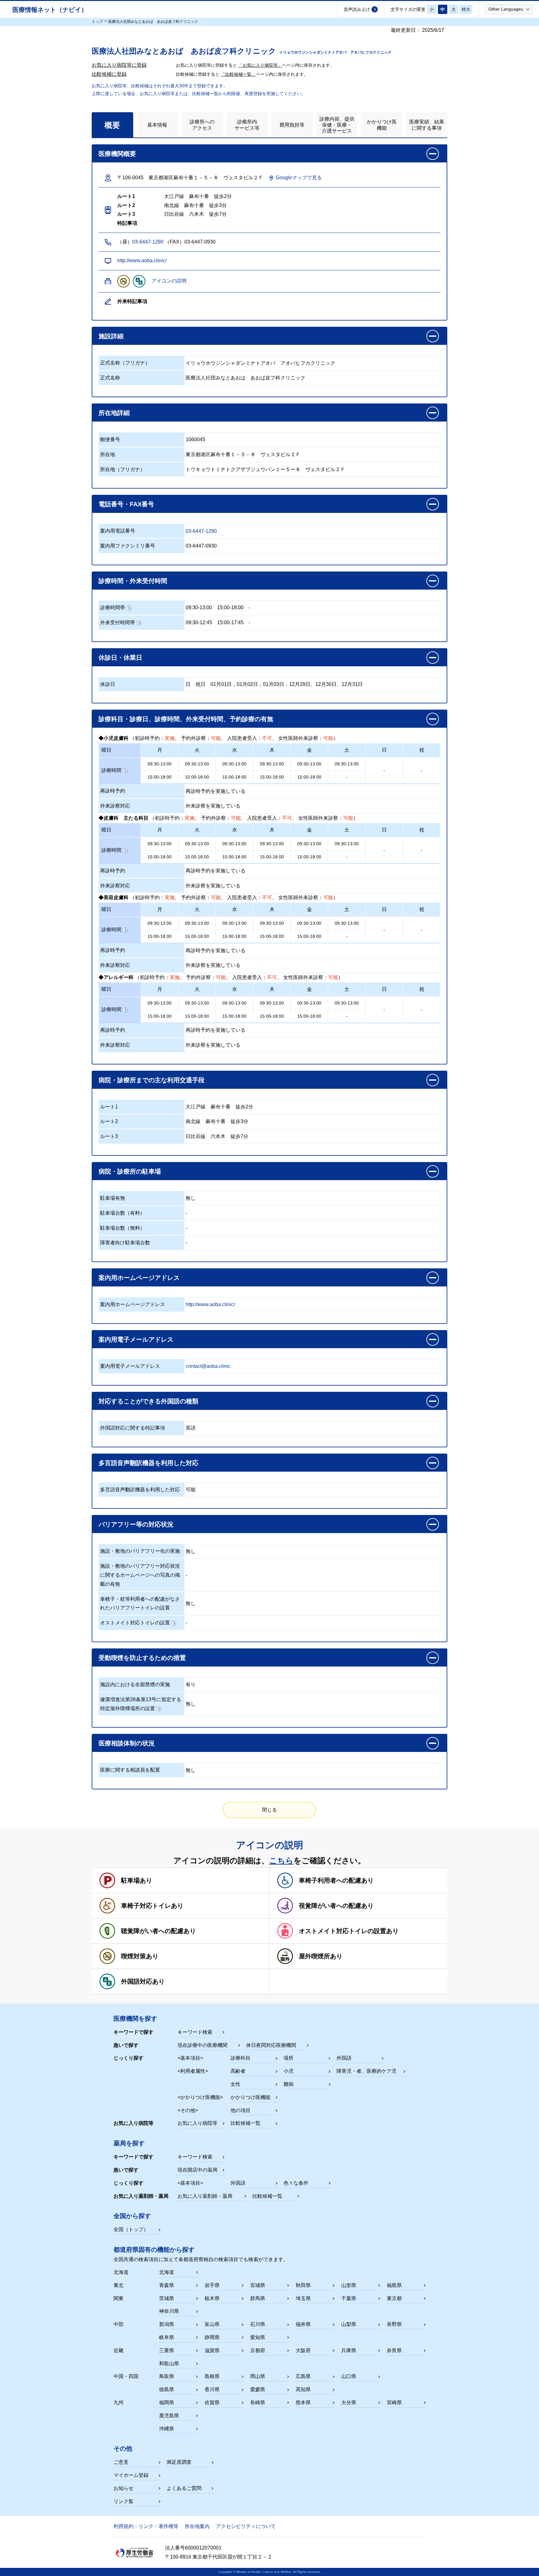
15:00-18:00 (230, 608)
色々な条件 (296, 2183)
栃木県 (212, 2298)
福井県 (303, 2324)
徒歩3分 (239, 1121)
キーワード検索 (195, 2032)
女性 (236, 2084)
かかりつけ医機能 (382, 125)
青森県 (167, 2285)
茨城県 (167, 2298)
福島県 (394, 2285)
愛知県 (258, 2337)
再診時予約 (113, 791)
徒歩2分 (244, 1107)
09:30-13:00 (199, 608)
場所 (289, 2058)
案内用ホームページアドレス (133, 1304)
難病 (289, 2084)
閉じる (269, 1810)
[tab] (112, 125)
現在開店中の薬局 (197, 2170)
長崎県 (258, 2402)
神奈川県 (169, 2311)
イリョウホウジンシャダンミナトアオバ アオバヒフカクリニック (260, 363)
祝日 (201, 684)
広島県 (303, 2376)
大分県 (349, 2402)
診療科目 (240, 2058)
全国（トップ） (131, 2229)
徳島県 (167, 2389)
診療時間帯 (113, 608)
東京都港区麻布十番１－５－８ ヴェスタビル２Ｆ (243, 454)
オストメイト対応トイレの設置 (135, 1623)
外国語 (344, 2058)
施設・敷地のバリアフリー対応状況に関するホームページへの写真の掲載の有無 (140, 1575)
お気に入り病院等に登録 (119, 65)
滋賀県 (212, 2350)
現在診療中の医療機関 (202, 2045)
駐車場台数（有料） (123, 1213)
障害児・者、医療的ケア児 (367, 2071)
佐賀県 (212, 2402)
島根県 (212, 2376)
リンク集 (124, 2501)
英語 (191, 1428)
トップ (97, 22)
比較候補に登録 (109, 74)
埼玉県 (303, 2298)
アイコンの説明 (169, 281)
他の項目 (240, 2110)
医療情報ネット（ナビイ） (50, 10)
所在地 (108, 454)
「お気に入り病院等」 (260, 65)
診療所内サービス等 (247, 125)
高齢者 (238, 2071)
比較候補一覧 (245, 2123)
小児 (289, 2071)
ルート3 (109, 1136)
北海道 (167, 2272)
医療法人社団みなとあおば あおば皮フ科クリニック (245, 378)
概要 (112, 125)
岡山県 (258, 2376)
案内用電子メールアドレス (130, 1366)
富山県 (212, 2324)
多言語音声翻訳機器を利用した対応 (140, 1490)
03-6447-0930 (201, 546)
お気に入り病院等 (197, 2123)
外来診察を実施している (213, 806)
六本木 (218, 1136)
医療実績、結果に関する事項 (427, 125)
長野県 (394, 2324)
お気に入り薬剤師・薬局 (205, 2196)
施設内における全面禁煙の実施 (135, 1684)
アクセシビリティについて (246, 2526)
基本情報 (157, 125)
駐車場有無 (113, 1198)
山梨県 (349, 2324)
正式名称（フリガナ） (125, 363)
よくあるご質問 (184, 2488)
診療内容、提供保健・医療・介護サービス (337, 125)
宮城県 (258, 2285)
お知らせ (124, 2488)
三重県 (167, 2350)
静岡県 (212, 2337)
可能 (191, 1490)
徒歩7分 (239, 1136)
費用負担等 (292, 125)
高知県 (303, 2389)
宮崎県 (394, 2402)
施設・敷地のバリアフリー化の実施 (140, 1551)
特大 (466, 9)
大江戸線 (196, 1107)
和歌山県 (169, 2364)
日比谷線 (196, 1136)
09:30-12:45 (199, 622)
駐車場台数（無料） (123, 1228)
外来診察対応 (115, 806)
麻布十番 (221, 1107)
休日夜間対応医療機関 (271, 2045)
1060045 (195, 439)
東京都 (394, 2298)
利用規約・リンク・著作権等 (146, 2526)
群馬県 (258, 2298)
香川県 (212, 2389)
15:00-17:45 (230, 622)
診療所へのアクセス (202, 125)
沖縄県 (167, 2429)
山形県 (349, 2285)
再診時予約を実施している (216, 791)
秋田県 (303, 2285)
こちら (281, 1860)
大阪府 (303, 2350)
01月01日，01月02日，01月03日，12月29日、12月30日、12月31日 (287, 684)
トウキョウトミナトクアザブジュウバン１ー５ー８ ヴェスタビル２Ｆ (265, 469)
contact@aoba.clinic (208, 1366)
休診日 (108, 684)
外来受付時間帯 (118, 622)
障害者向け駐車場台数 (125, 1243)
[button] (509, 9)
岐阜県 (167, 2337)
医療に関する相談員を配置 (130, 1770)
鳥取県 (167, 2376)
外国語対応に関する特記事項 (133, 1428)
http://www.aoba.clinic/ (142, 260)
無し (191, 1198)
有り (191, 1684)
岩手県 (212, 2285)
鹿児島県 (169, 2416)
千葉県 (349, 2298)
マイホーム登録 (131, 2475)
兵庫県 (349, 2350)
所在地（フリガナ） (123, 469)
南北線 (193, 1121)
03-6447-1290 (148, 242)
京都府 (258, 2350)
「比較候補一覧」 (238, 74)
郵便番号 (110, 439)
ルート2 (109, 1121)
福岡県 (167, 2402)
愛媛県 (258, 2389)
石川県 (258, 2324)
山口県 (349, 2376)
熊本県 (303, 2402)
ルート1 (109, 1107)
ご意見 (121, 2462)
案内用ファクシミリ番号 (128, 546)
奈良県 (394, 2350)
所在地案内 (197, 2526)
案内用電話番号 (118, 531)
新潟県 (167, 2324)
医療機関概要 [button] (117, 154)
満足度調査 (179, 2462)
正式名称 (110, 378)
